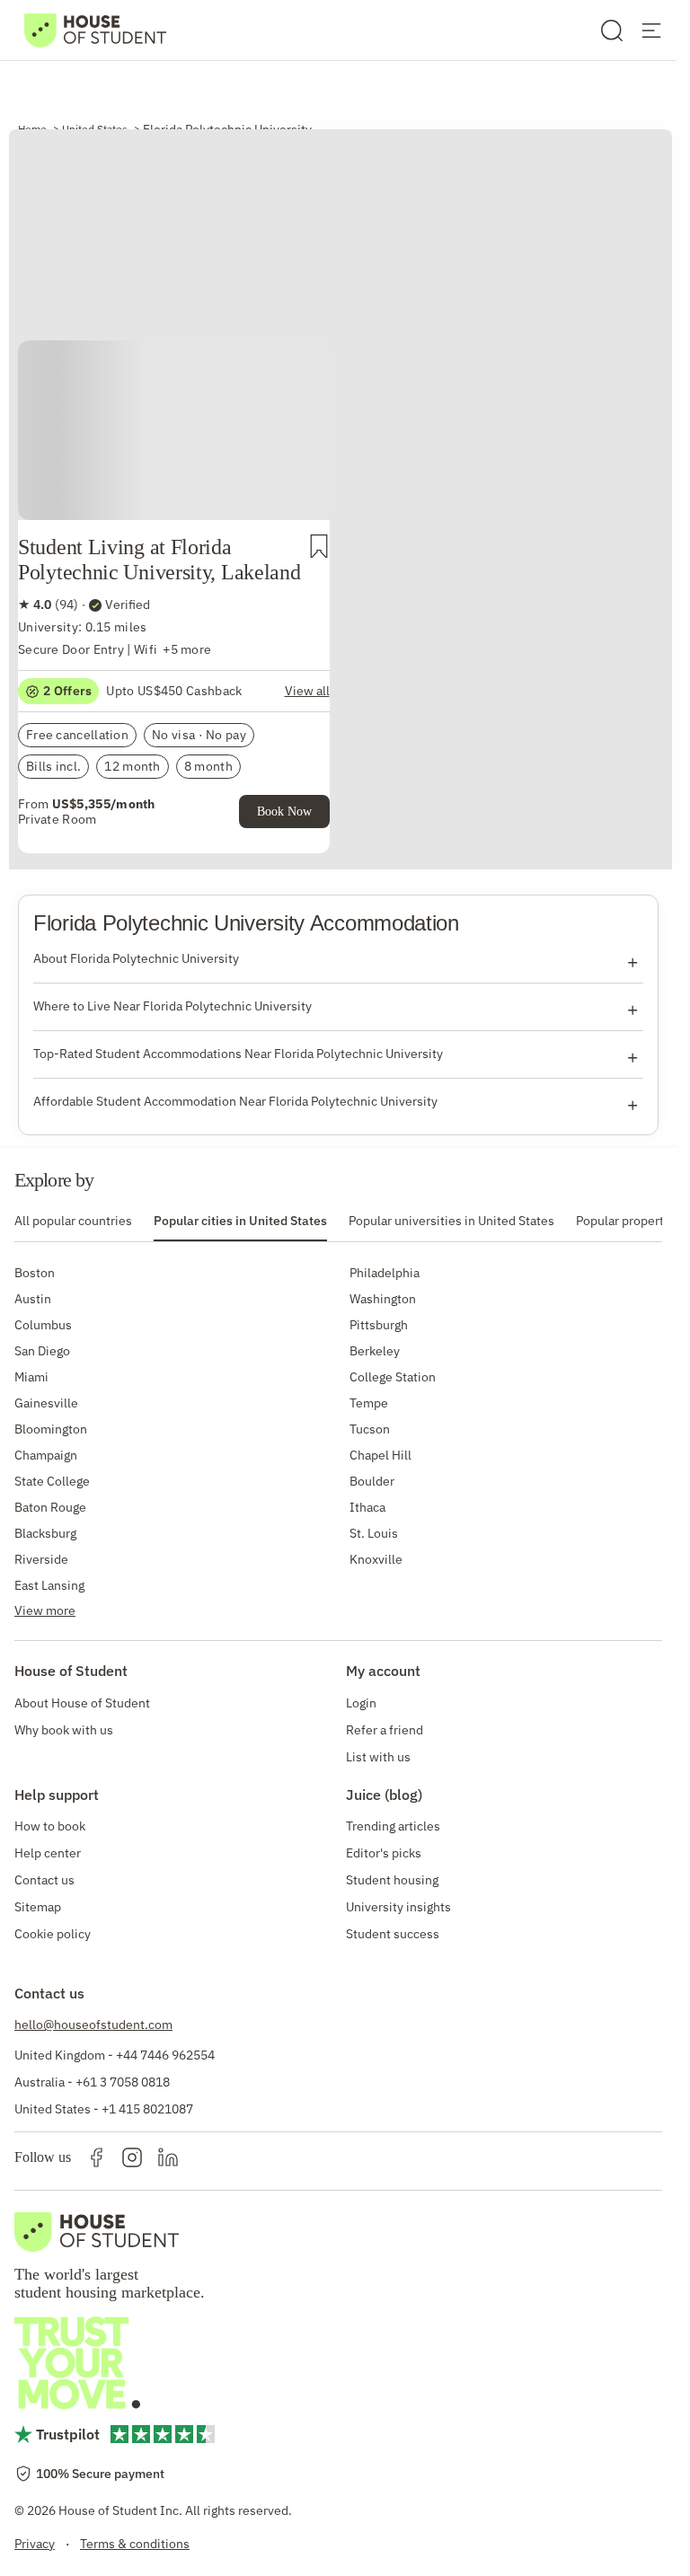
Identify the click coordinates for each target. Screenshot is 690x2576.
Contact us (44, 1880)
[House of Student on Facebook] (96, 2157)
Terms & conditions (135, 2544)
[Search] (612, 31)
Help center (48, 1853)
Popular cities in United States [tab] (240, 1221)
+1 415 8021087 (147, 2109)
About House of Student (82, 1703)
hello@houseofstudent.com (93, 2025)
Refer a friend (385, 1730)
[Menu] (651, 31)
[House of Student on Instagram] (132, 2157)
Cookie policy (53, 1934)
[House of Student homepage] (95, 31)
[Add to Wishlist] (319, 546)
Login (361, 1703)
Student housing (392, 1880)
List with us (378, 1757)
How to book (50, 1826)
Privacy (35, 2544)
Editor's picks (384, 1853)
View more (45, 1610)
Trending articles (393, 1826)
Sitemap (38, 1907)
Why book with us (64, 1730)
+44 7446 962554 (165, 2055)
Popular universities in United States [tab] (451, 1221)
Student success (393, 1934)
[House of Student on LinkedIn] (168, 2157)
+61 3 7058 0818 (123, 2082)
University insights (398, 1907)
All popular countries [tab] (73, 1221)
